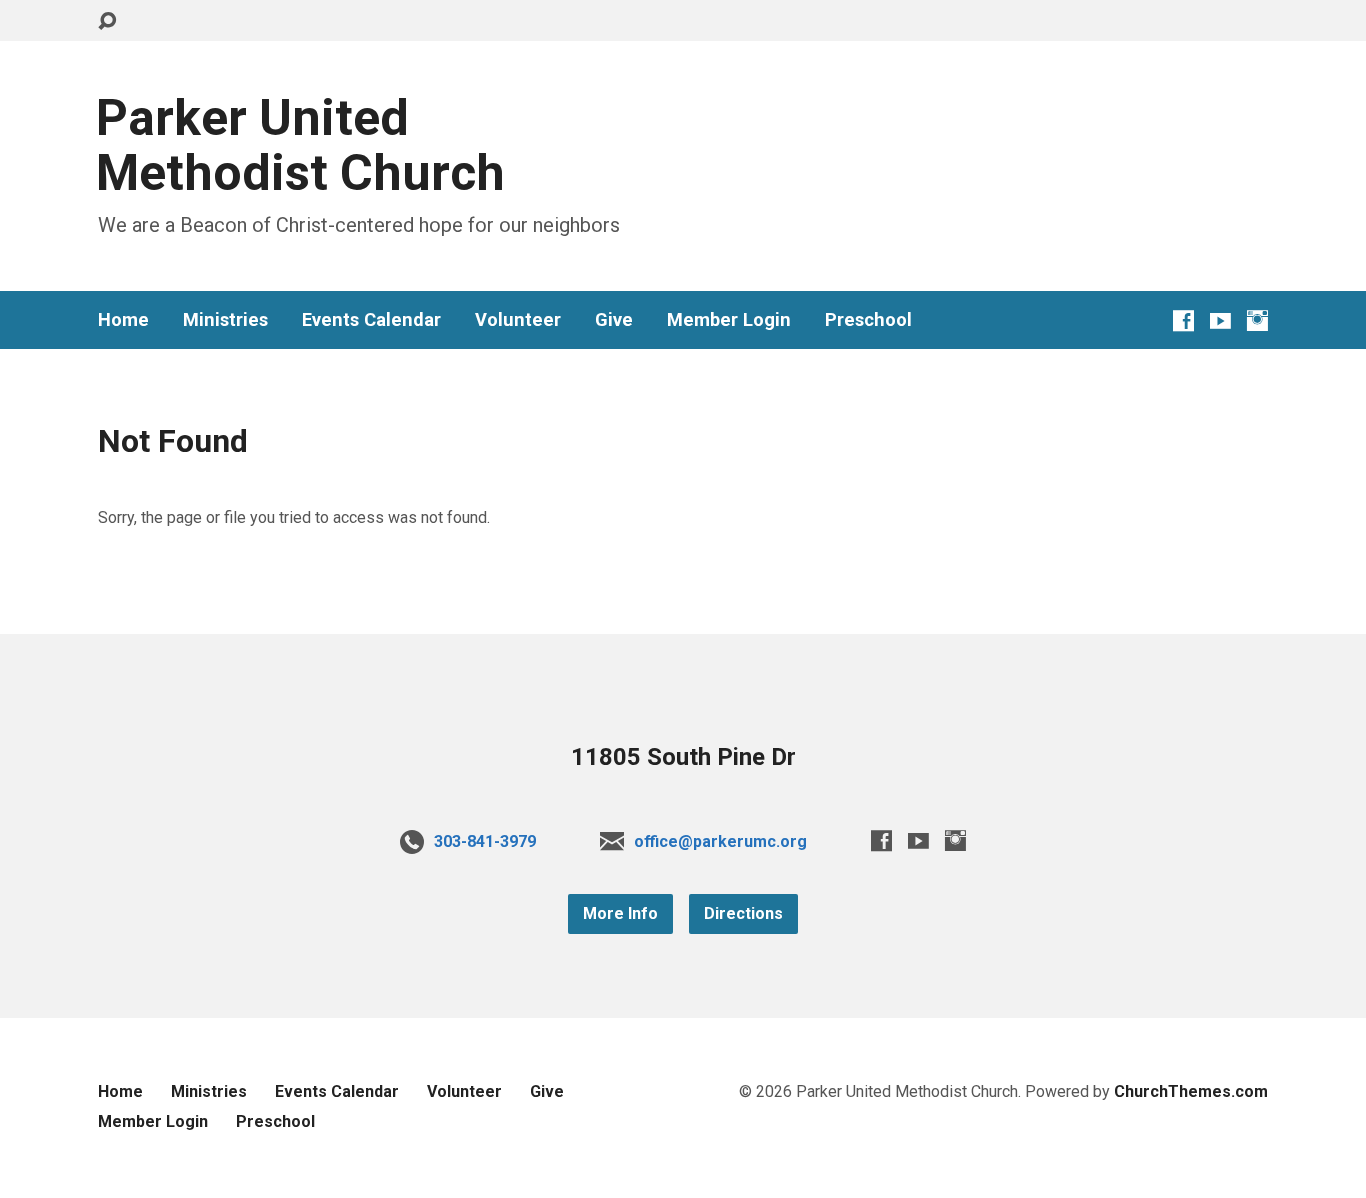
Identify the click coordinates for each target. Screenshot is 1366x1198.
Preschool (868, 320)
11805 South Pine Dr (683, 757)
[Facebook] (1183, 320)
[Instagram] (1257, 320)
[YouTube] (1220, 320)
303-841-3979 (485, 841)
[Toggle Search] (107, 21)
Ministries (225, 320)
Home (123, 320)
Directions (743, 913)
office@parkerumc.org (720, 841)
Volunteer (518, 320)
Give (614, 320)
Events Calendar (371, 320)
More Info (620, 913)
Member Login (729, 320)
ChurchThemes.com (1191, 1091)
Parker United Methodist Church (300, 145)
